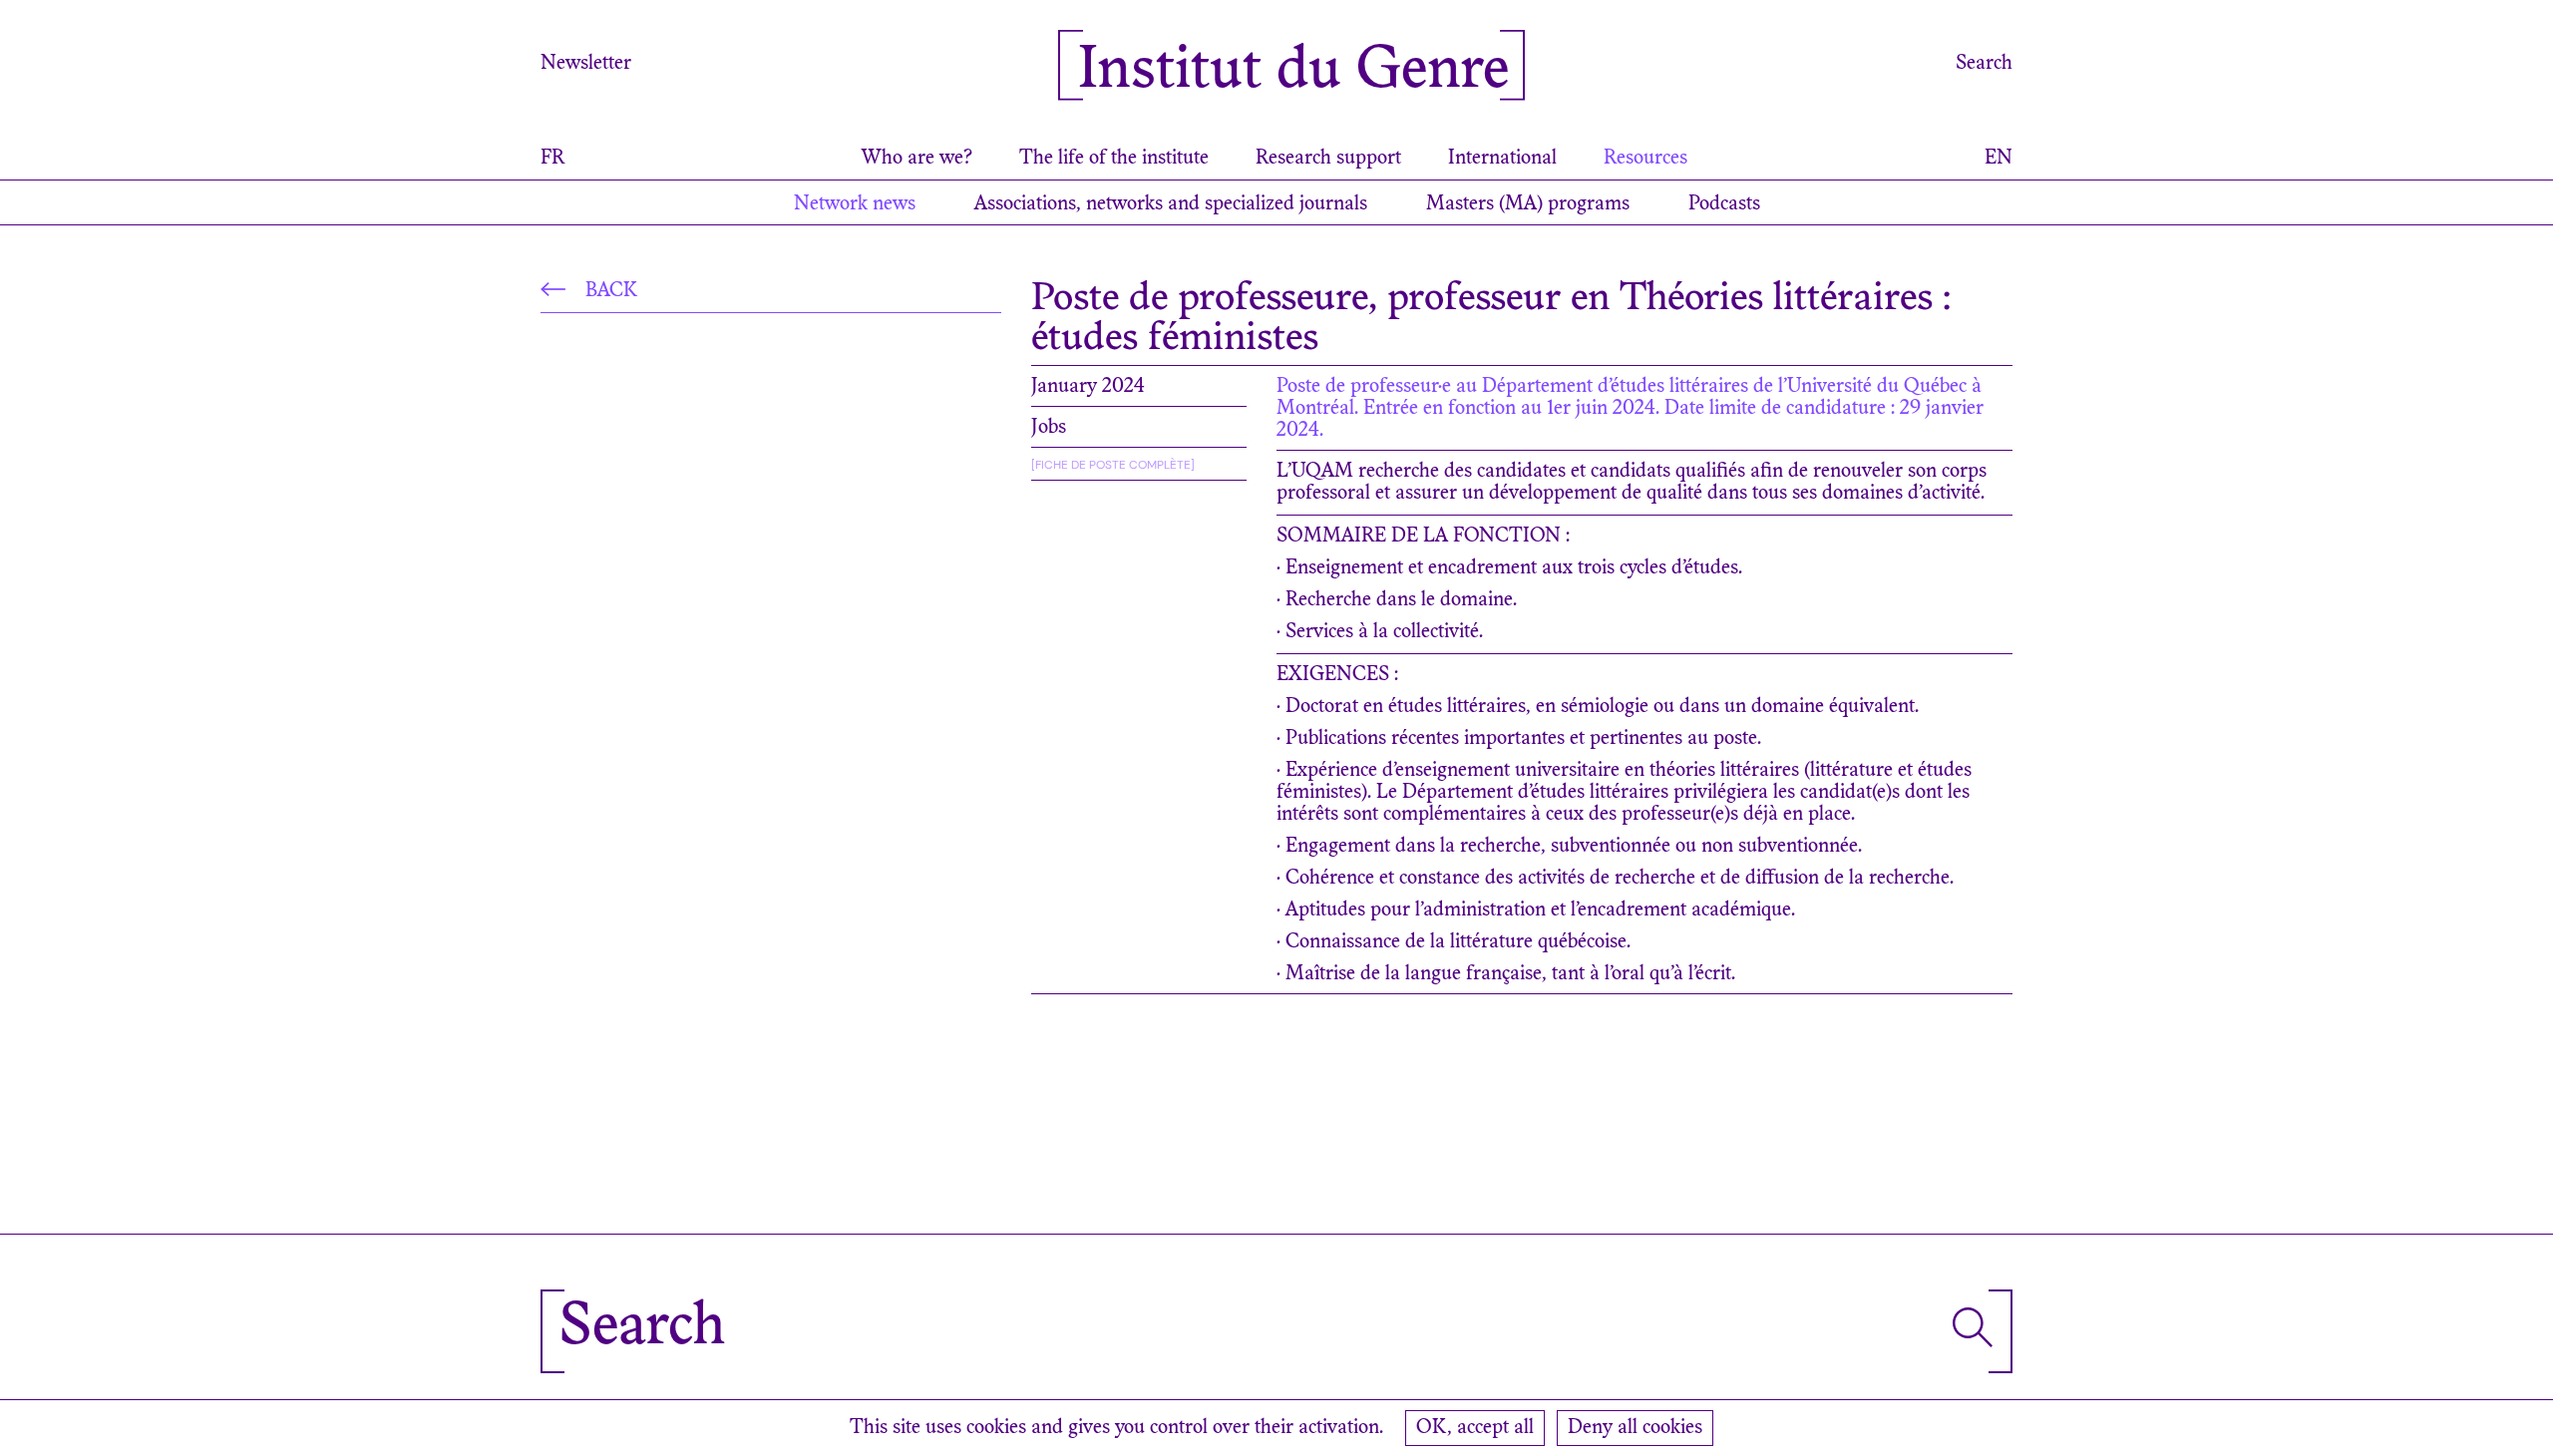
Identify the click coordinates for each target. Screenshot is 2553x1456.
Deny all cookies (1635, 1428)
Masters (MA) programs (1528, 204)
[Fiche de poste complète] (1113, 465)
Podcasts (1724, 204)
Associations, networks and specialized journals (1171, 204)
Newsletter (586, 64)
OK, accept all (1475, 1428)
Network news (855, 204)
